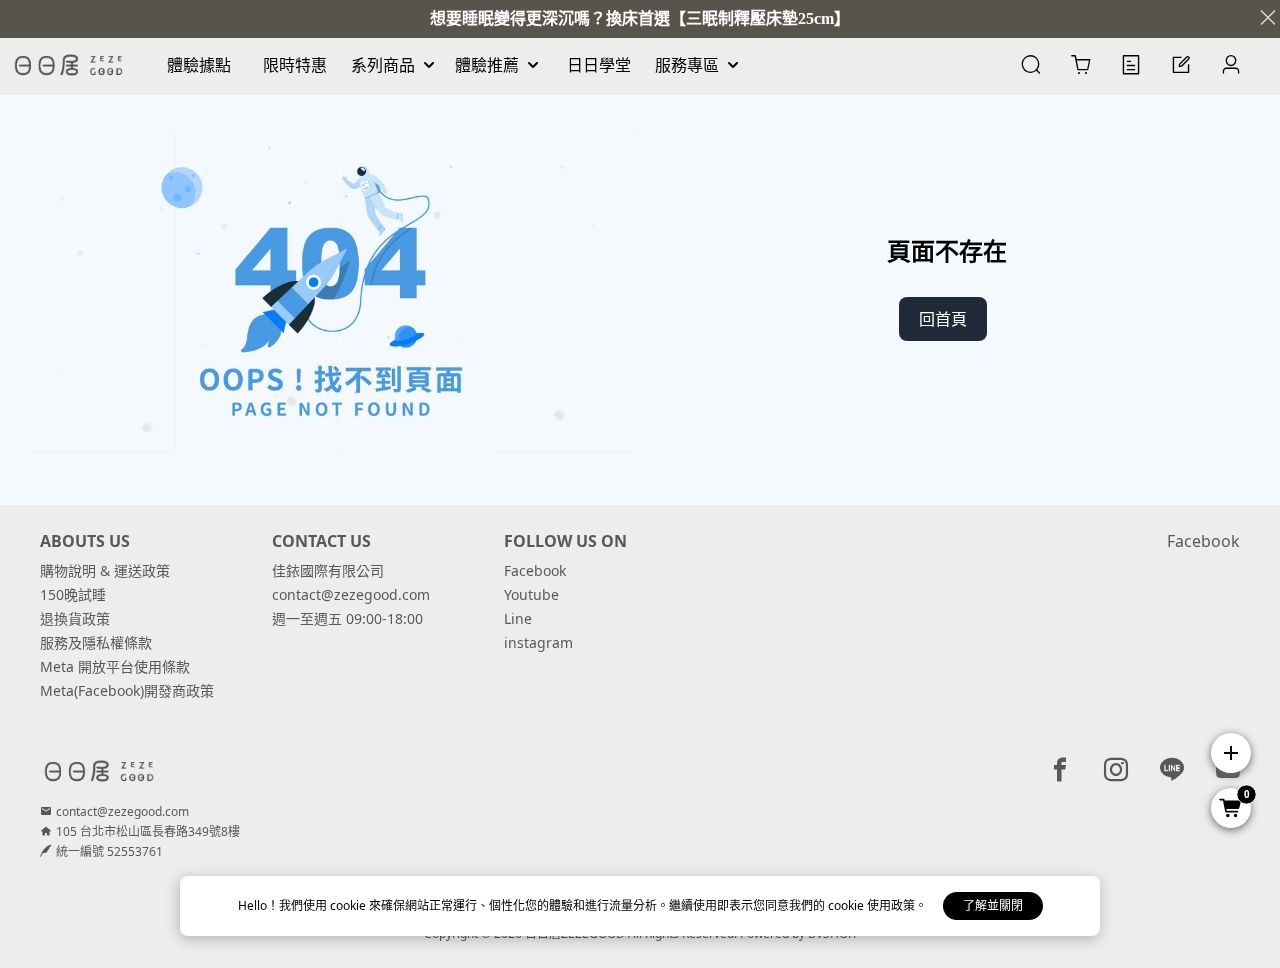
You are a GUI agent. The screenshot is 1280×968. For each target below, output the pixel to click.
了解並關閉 (993, 905)
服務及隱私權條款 (96, 642)
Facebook (535, 570)
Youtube (531, 594)
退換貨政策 (75, 618)
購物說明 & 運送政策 (105, 570)
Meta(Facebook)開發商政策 (127, 690)
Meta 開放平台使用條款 (115, 666)
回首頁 (943, 319)
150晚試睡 (73, 594)
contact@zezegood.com (351, 594)
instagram (538, 642)
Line (518, 618)
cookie (349, 905)
